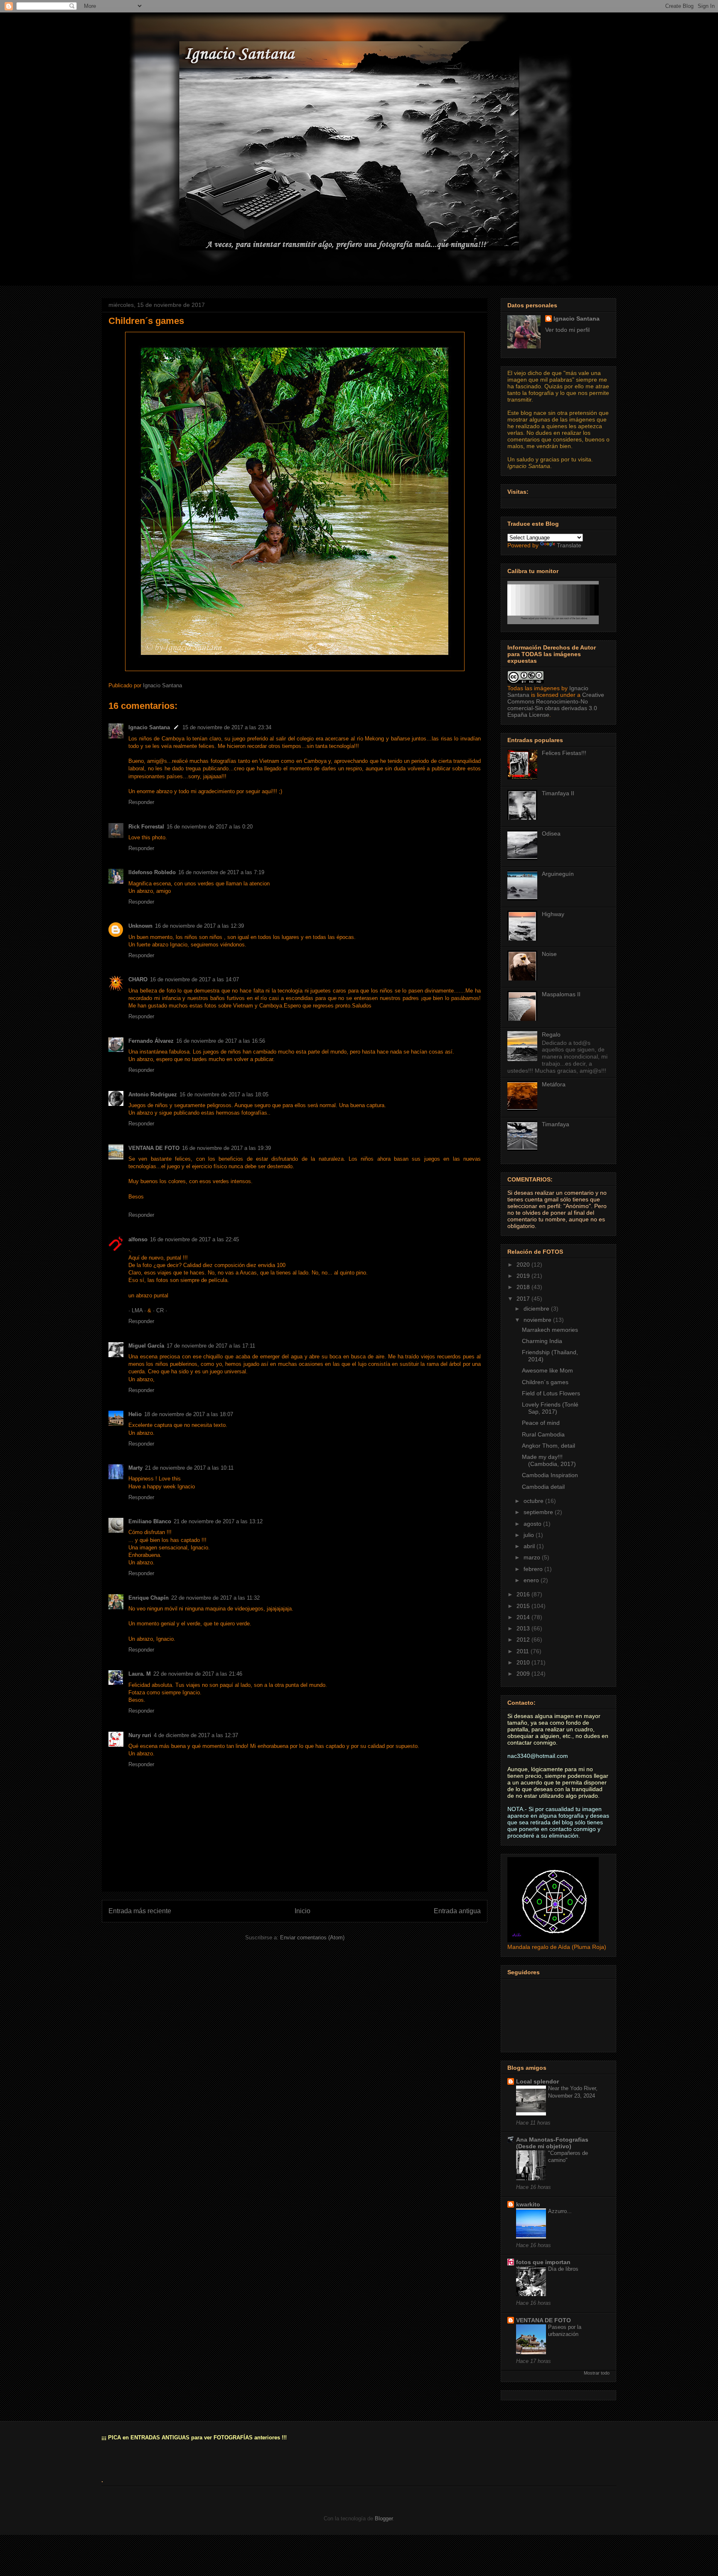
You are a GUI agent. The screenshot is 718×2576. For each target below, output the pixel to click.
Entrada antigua (457, 1911)
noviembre (538, 1320)
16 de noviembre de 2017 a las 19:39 (226, 1148)
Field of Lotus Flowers (551, 1393)
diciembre (537, 1309)
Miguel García (146, 1346)
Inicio (302, 1911)
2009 (524, 1674)
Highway (553, 914)
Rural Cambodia (543, 1434)
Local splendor (537, 2081)
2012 (524, 1640)
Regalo (551, 1034)
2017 (524, 1299)
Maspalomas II (561, 994)
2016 (524, 1594)
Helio (135, 1414)
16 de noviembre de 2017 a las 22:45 (194, 1239)
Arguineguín (558, 874)
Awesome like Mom (547, 1370)
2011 (524, 1651)
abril (530, 1546)
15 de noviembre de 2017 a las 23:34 (227, 727)
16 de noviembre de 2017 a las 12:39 (199, 926)
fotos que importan (543, 2262)
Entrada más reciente (140, 1911)
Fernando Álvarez (151, 1041)
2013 (524, 1628)
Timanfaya (556, 1124)
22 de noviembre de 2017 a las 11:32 (215, 1598)
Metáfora (554, 1084)
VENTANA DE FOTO (154, 1148)
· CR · (160, 1310)
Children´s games (545, 1382)
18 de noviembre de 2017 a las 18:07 (189, 1414)
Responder (141, 802)
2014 (524, 1617)
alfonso (138, 1239)
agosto (533, 1524)
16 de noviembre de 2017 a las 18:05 (224, 1094)
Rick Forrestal (146, 827)
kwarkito (528, 2204)
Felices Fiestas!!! (564, 753)
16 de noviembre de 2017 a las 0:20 (210, 827)
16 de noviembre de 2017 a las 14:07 (194, 979)
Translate (569, 545)
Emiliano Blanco (150, 1521)
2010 (524, 1662)
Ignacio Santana (149, 727)
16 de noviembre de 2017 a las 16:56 (221, 1041)
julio (530, 1535)
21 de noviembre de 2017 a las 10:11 (189, 1468)
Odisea (551, 833)
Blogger (384, 2518)
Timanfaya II (558, 793)
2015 (524, 1606)
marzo (533, 1557)
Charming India (542, 1341)
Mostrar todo (597, 2373)
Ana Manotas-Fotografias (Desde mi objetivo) (552, 2143)
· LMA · (138, 1310)
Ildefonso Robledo (152, 872)
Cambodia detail (543, 1487)
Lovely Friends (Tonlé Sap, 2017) (550, 1408)
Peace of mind (541, 1423)
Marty (135, 1468)
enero (532, 1580)
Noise (549, 954)
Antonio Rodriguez (153, 1094)
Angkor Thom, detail (548, 1446)
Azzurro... (560, 2211)
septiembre (539, 1512)
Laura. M (140, 1674)
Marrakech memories (550, 1330)
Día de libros (563, 2269)
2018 (524, 1287)
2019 (524, 1276)
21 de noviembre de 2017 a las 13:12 (218, 1521)
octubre (534, 1501)
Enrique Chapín (149, 1598)
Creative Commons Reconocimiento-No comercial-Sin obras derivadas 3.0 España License (556, 705)
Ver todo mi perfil (567, 330)
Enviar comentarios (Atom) (312, 1938)
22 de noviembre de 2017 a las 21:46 (198, 1674)
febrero (534, 1569)
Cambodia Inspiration (550, 1475)
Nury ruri (140, 1735)
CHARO (138, 979)
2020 (524, 1265)
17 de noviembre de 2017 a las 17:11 (211, 1346)
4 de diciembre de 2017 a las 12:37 (196, 1735)
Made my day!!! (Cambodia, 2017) (549, 1460)
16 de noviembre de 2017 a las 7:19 (221, 872)
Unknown (140, 926)
